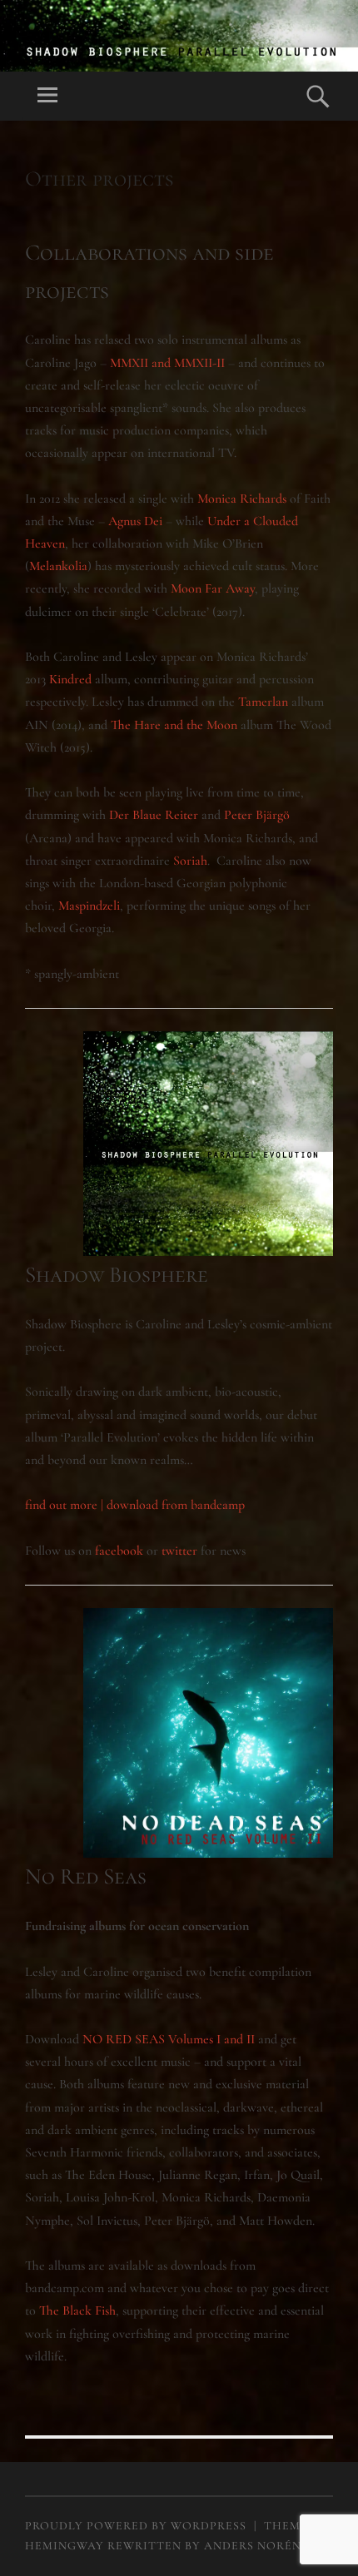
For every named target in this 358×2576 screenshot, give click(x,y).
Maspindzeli (89, 906)
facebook (119, 1551)
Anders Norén (253, 2546)
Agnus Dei (135, 521)
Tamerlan (263, 702)
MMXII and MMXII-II (167, 363)
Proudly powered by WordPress (136, 2526)
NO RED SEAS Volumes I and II (170, 2039)
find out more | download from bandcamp (135, 1505)
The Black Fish (77, 2310)
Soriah (190, 861)
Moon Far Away (213, 588)
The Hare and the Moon (174, 725)
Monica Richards (242, 499)
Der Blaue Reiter (154, 815)
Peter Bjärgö (257, 815)
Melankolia (58, 566)
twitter (179, 1551)
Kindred (70, 679)
